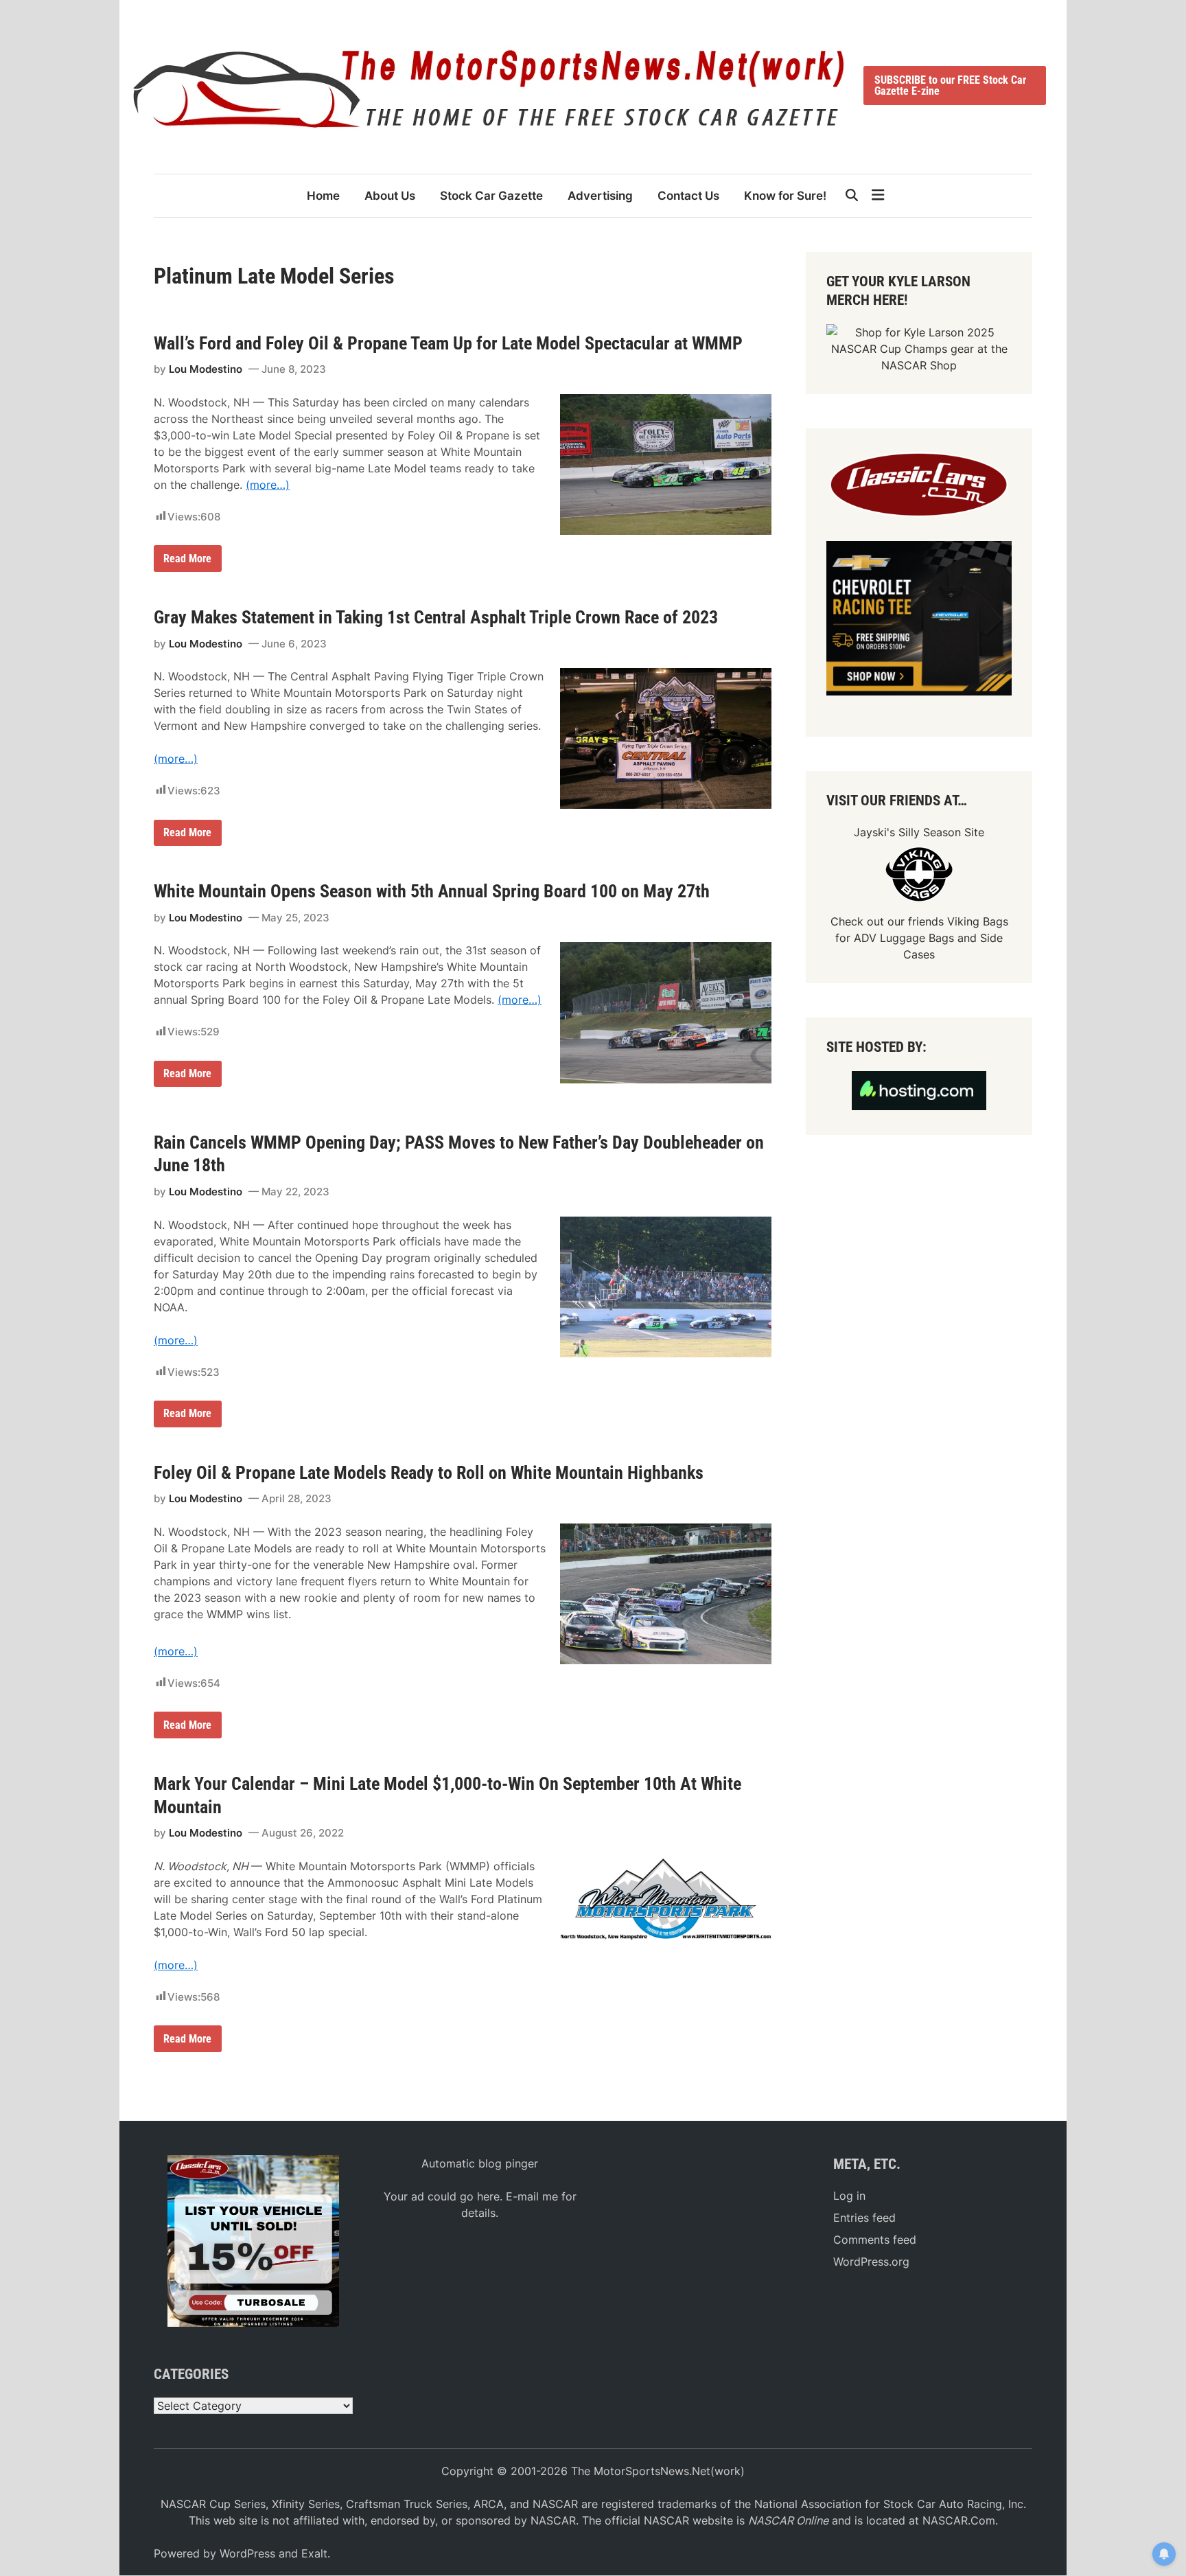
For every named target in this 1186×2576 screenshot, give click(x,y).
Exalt (314, 2553)
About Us (390, 196)
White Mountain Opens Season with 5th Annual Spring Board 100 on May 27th (432, 891)
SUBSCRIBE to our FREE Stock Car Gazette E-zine (950, 85)
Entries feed (864, 2218)
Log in (849, 2196)
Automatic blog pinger (480, 2163)
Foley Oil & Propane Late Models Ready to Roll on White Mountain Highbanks (429, 1473)
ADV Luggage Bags (904, 938)
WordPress (247, 2553)
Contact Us (688, 196)
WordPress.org (871, 2262)
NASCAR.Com (959, 2520)
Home (323, 196)
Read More (189, 561)
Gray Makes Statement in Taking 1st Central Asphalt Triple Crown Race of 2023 (436, 617)
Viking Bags (978, 921)
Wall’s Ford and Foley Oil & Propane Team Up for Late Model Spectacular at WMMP (448, 343)
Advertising (600, 196)
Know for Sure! (785, 196)
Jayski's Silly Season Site (919, 832)
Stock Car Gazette (491, 196)
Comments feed (875, 2240)
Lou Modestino (206, 369)
